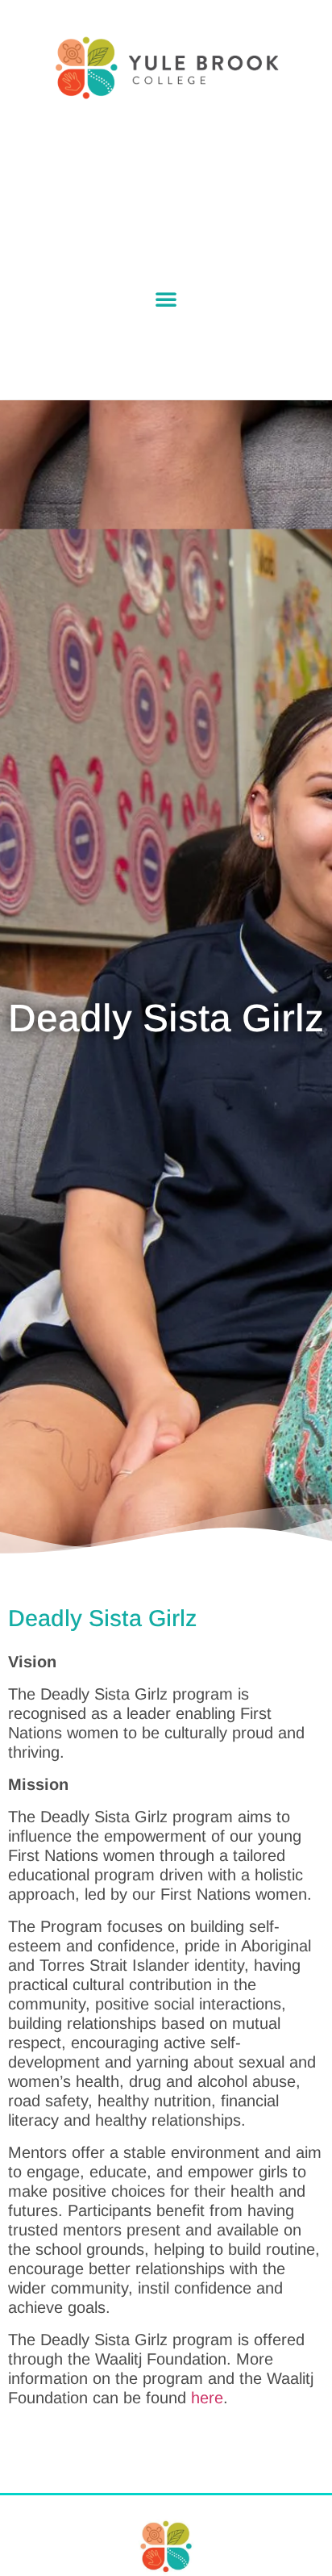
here (207, 2398)
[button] (166, 299)
